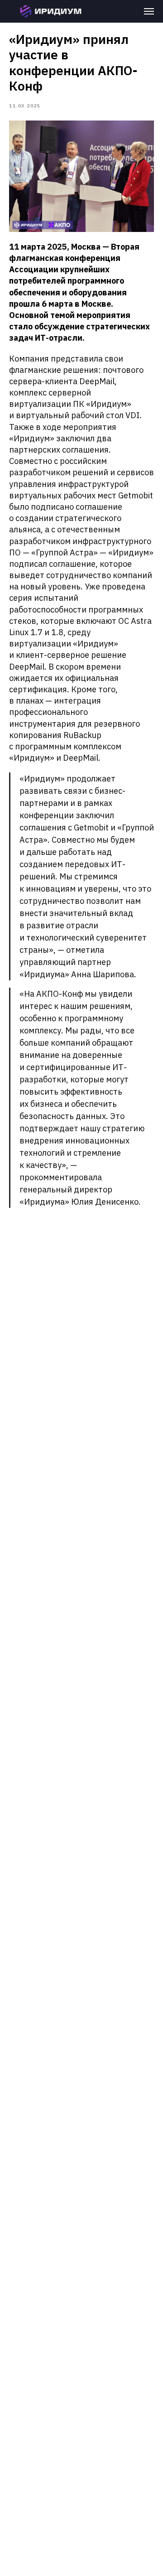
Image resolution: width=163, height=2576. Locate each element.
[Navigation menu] (149, 11)
